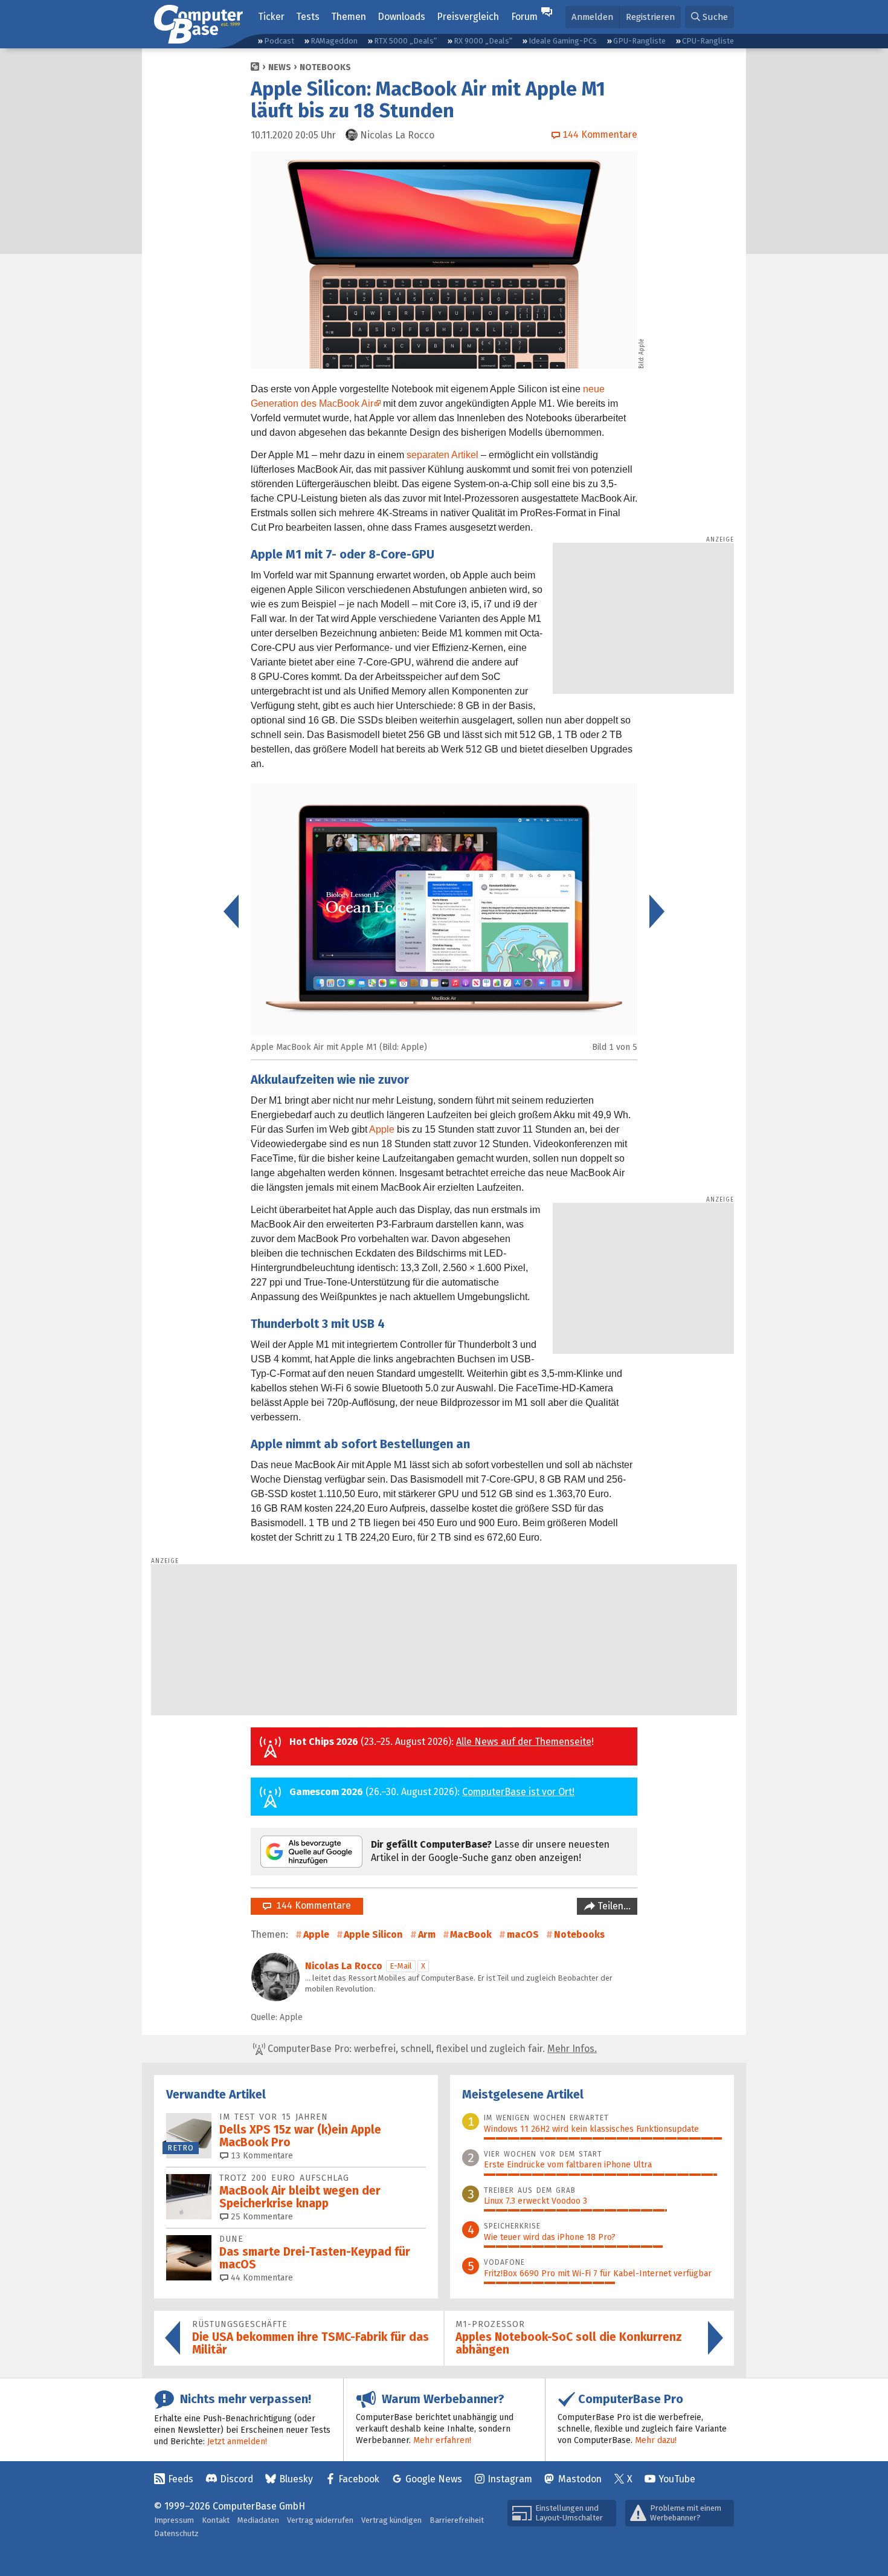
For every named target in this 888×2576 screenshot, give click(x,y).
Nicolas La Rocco (344, 1966)
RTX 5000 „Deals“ (405, 41)
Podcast (279, 41)
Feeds (181, 2479)
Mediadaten (258, 2520)
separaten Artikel (442, 455)
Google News (434, 2479)
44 (261, 2278)
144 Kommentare (311, 1905)
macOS (523, 1934)
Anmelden (592, 17)
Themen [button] (349, 17)
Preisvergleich (468, 17)
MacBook (471, 1934)
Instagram (510, 2479)
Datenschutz (176, 2533)
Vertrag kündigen (391, 2520)
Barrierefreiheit (457, 2520)
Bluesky (296, 2479)
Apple (382, 1129)
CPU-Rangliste (708, 41)
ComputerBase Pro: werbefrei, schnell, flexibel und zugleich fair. (431, 2049)
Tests (308, 17)
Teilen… (613, 1906)
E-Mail (401, 1966)
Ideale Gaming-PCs (563, 41)
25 (261, 2217)
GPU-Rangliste (639, 41)
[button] (709, 17)
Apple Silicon (373, 1934)
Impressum (174, 2520)
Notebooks (325, 67)
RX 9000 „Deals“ (483, 41)
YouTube (677, 2479)
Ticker (271, 17)
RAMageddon (334, 41)
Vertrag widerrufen (320, 2520)
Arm (427, 1934)
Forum (524, 17)
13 (261, 2156)
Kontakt (216, 2520)
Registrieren (650, 17)
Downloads (401, 17)
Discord (236, 2479)
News (280, 67)
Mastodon (580, 2479)
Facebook (359, 2479)
